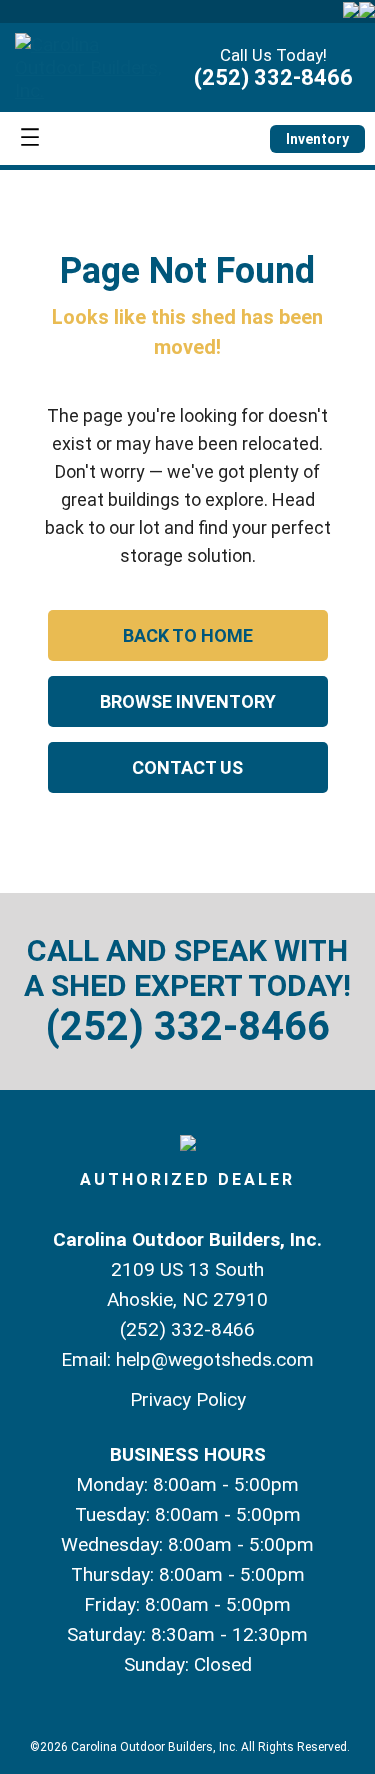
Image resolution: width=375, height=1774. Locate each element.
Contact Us (187, 767)
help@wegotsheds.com (215, 1359)
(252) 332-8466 (273, 77)
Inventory (317, 139)
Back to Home (188, 635)
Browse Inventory (188, 701)
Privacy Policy (188, 1399)
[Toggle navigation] (30, 138)
